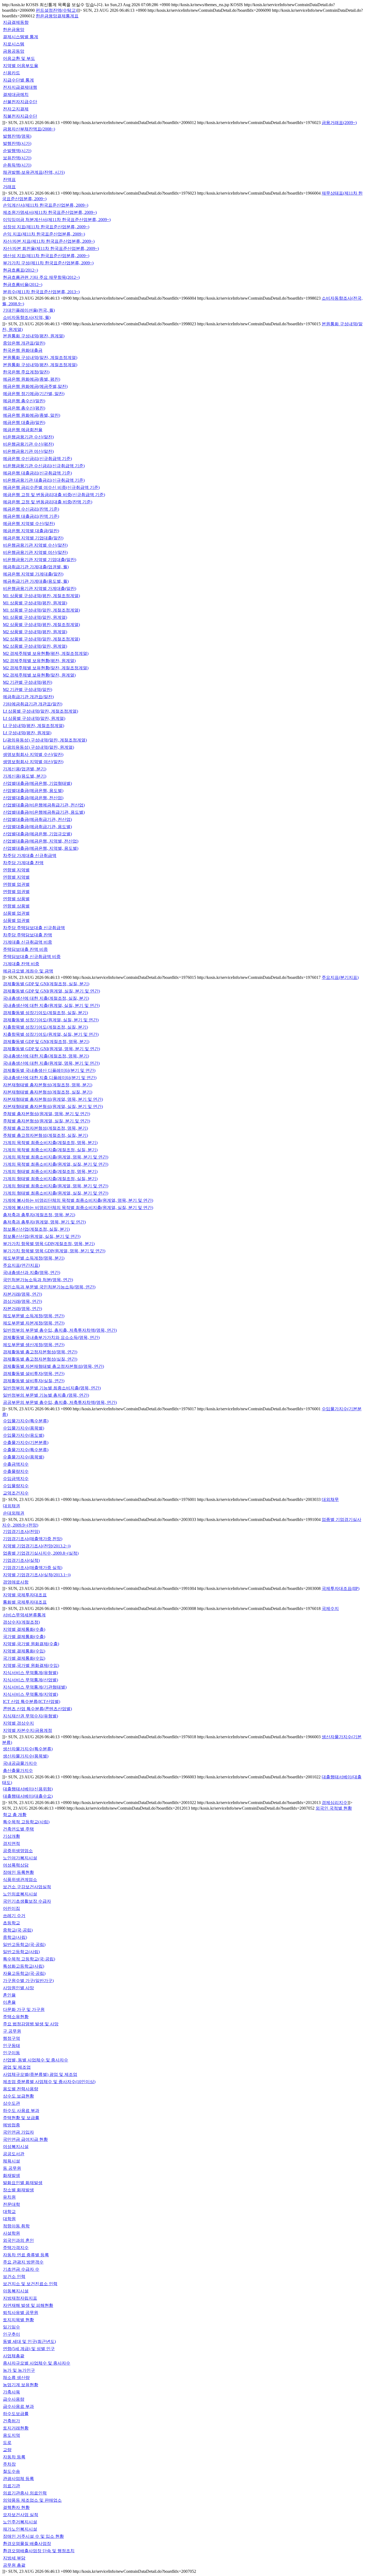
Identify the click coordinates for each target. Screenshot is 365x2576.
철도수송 (11, 2471)
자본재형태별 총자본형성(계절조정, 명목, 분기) (48, 1085)
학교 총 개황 (15, 1815)
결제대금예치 (16, 94)
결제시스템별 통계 (21, 37)
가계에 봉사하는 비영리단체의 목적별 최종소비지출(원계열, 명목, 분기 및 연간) (78, 1200)
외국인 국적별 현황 (334, 1808)
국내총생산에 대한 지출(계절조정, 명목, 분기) (46, 1056)
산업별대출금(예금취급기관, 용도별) (37, 827)
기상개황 (11, 1836)
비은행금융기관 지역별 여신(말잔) (35, 552)
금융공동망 (14, 51)
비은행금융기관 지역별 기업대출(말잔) (40, 560)
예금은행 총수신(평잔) (24, 408)
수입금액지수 (16, 1479)
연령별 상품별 (16, 899)
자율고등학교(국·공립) (24, 1973)
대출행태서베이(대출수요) (28, 1796)
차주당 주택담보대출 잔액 (28, 935)
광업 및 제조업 (17, 2067)
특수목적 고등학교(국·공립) (29, 1959)
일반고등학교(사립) (21, 1952)
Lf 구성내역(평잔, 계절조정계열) (34, 726)
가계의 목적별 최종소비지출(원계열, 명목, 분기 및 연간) (56, 1157)
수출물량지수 (16, 1471)
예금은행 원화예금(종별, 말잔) (32, 415)
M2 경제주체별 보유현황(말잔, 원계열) (39, 675)
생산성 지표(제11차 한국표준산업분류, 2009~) (46, 256)
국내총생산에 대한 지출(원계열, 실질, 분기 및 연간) (51, 1005)
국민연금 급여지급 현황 (25, 2139)
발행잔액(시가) (17, 143)
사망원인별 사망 (18, 1988)
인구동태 (11, 2046)
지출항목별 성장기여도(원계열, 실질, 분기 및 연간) (51, 1034)
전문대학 (11, 2204)
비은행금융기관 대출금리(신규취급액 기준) (44, 480)
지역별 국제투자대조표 (25, 1595)
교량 (7, 2450)
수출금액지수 (16, 1464)
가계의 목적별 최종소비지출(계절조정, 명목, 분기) (50, 1143)
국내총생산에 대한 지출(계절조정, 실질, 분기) (46, 998)
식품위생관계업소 (20, 1880)
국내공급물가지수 (20, 1763)
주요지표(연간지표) (21, 1265)
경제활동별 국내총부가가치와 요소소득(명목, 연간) (51, 1337)
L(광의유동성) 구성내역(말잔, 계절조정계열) (45, 740)
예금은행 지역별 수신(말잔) (29, 524)
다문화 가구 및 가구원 (24, 2009)
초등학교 (11, 1923)
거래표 (9, 187)
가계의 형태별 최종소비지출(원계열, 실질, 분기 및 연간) (56, 1193)
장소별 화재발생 (18, 2190)
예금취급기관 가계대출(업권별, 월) (36, 567)
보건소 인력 (14, 2276)
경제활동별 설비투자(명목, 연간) (34, 1374)
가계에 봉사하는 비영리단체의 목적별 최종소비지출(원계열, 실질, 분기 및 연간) (78, 1208)
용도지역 (11, 2435)
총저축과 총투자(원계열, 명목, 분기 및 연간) (44, 1222)
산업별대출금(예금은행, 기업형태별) (37, 783)
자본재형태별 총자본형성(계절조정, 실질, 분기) (48, 1092)
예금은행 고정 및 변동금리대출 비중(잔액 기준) (48, 502)
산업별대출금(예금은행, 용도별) (33, 791)
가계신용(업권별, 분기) (25, 769)
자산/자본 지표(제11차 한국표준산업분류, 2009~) (49, 241)
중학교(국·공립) (18, 1930)
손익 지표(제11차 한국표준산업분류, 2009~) (44, 234)
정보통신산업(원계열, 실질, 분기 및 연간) (42, 1236)
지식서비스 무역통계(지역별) (30, 1694)
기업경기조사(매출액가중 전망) (33, 1539)
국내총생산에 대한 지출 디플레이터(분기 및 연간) (50, 1078)
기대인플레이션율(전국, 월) (29, 310)
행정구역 (11, 2038)
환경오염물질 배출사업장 (27, 2544)
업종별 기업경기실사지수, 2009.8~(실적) (41, 1553)
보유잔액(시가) (17, 158)
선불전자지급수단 (20, 102)
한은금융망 (14, 30)
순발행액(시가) (17, 151)
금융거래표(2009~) (339, 123)
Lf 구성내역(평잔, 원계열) (27, 733)
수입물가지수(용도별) (24, 1435)
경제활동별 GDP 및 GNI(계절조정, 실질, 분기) (46, 984)
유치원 (9, 2197)
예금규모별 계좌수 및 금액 (28, 971)
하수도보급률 (16, 2414)
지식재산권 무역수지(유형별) (30, 1716)
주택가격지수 (16, 2248)
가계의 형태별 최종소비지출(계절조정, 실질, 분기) (50, 1179)
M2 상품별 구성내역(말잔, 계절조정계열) (41, 639)
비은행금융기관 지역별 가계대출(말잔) (40, 588)
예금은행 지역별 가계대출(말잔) (33, 574)
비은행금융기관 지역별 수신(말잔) (35, 545)
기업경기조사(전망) (21, 1532)
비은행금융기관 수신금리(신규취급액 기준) (44, 466)
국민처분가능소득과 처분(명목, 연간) (38, 1280)
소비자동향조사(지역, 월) (27, 317)
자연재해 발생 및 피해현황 (28, 2305)
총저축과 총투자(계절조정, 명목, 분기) (39, 1215)
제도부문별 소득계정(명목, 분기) (34, 1258)
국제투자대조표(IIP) (341, 1588)
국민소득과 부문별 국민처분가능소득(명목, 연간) (49, 1287)
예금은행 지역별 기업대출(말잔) (33, 538)
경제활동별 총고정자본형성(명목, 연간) (40, 1352)
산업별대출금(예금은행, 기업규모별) (37, 834)
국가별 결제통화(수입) (24, 1658)
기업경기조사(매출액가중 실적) (33, 1568)
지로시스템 (14, 44)
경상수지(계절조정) (21, 1622)
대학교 (9, 2212)
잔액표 (9, 179)
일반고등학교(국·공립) (24, 1944)
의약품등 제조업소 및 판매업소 (32, 2500)
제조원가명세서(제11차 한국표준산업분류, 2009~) (50, 212)
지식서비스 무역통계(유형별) (30, 1673)
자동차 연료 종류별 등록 (26, 2255)
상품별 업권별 (16, 913)
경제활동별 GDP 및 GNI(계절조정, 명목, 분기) (46, 1042)
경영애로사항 (16, 1582)
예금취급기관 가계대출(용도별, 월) (36, 581)
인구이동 (11, 2053)
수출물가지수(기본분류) (26, 1443)
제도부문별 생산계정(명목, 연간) (34, 1345)
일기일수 (11, 2327)
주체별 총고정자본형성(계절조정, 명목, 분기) (45, 1128)
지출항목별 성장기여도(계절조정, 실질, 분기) (45, 1027)
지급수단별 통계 (18, 80)
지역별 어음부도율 (21, 66)
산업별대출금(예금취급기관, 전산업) (37, 819)
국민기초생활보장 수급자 (27, 1901)
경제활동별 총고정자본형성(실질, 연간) (40, 1359)
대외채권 (11, 1506)
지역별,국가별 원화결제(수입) (31, 1665)
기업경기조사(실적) (21, 1560)
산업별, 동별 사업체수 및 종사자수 (36, 2060)
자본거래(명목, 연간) (22, 1294)
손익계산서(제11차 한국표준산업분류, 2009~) (46, 205)
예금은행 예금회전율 (23, 430)
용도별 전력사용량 (21, 2089)
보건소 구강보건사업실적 (27, 1887)
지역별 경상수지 (18, 1723)
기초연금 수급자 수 (21, 2269)
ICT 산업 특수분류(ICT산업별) (32, 1702)
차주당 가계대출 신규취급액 (30, 856)
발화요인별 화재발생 (23, 2183)
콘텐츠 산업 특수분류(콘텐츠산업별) (37, 1709)
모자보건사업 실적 (21, 2515)
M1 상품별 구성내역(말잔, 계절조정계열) (41, 610)
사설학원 (11, 2233)
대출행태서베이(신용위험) (28, 1789)
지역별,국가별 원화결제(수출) (31, 1644)
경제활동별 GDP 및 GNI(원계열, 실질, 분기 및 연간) (51, 991)
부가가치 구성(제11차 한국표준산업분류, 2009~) (48, 263)
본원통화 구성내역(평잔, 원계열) (34, 336)
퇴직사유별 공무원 (21, 2313)
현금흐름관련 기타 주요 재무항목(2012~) (41, 277)
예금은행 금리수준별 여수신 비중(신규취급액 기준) (51, 487)
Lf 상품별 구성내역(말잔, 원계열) (34, 718)
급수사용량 (14, 2399)
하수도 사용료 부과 (21, 2110)
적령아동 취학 (16, 2226)
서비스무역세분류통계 (24, 1615)
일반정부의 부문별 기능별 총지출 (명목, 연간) (46, 1395)
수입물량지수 (16, 1486)
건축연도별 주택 (18, 1829)
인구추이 (11, 2334)
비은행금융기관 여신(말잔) (28, 451)
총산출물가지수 (18, 1770)
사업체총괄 (14, 2356)
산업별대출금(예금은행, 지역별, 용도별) (41, 848)
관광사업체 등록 (18, 2479)
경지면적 (11, 1843)
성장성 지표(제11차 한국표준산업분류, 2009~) (46, 227)
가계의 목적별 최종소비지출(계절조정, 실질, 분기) (50, 1150)
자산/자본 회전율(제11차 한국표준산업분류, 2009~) (51, 248)
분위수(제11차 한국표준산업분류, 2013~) (41, 292)
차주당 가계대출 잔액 (23, 863)
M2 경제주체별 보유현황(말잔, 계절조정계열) (46, 668)
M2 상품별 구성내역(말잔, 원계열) (35, 646)
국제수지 (330, 1608)
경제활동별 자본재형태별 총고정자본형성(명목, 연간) (53, 1366)
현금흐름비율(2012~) (23, 285)
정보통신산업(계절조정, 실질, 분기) (36, 1229)
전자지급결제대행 (20, 87)
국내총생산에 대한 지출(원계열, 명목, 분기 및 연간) (51, 1063)
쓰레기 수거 (14, 1916)
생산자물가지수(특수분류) (28, 1749)
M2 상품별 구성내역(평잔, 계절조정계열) (41, 625)
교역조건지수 (16, 1493)
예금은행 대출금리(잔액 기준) (31, 516)
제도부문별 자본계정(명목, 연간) (34, 1323)
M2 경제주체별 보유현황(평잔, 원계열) (39, 661)
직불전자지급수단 (20, 116)
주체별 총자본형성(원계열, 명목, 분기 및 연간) (46, 1114)
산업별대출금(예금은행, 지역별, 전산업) (41, 841)
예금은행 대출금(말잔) (24, 422)
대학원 (9, 2219)
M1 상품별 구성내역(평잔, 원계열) (35, 603)
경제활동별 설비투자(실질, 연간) (34, 1381)
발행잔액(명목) (17, 136)
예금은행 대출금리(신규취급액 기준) (37, 473)
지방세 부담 (14, 2558)
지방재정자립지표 (20, 2298)
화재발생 (11, 2175)
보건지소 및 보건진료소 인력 (30, 2284)
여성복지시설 (16, 2147)
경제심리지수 (335, 1803)
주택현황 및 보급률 (21, 2118)
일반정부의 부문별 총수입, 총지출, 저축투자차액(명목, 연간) (60, 1330)
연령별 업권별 (16, 884)
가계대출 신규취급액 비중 (28, 942)
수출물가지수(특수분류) (26, 1450)
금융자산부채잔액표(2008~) (29, 129)
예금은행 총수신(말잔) (24, 401)
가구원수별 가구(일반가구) (28, 1981)
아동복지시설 (16, 2291)
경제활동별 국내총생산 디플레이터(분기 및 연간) (49, 1070)
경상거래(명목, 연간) (22, 1301)
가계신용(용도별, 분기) (25, 776)
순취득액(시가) (17, 165)
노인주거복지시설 (20, 2522)
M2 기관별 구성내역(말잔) (28, 690)
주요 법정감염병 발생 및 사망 (31, 2024)
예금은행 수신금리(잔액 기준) (31, 509)
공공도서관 (14, 2154)
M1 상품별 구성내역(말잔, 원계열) (35, 617)
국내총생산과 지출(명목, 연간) (32, 1272)
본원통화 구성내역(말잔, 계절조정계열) (40, 358)
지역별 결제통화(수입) (24, 1651)
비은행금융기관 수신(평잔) (28, 444)
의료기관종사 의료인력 (25, 2493)
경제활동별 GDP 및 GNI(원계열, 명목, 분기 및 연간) (51, 1049)
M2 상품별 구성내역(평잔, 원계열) (35, 632)
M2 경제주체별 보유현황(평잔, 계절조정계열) (46, 653)
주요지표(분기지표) (340, 977)
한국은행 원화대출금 (23, 350)
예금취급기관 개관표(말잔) (28, 697)
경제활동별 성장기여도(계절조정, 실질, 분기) (45, 1013)
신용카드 (11, 73)
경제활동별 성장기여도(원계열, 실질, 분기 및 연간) (51, 1020)
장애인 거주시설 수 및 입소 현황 (33, 2536)
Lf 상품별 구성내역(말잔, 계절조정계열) (40, 711)
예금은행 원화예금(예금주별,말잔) (35, 386)
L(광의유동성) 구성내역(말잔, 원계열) (38, 747)
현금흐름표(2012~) (20, 270)
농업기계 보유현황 (21, 2385)
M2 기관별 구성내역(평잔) (28, 682)
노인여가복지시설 (20, 1858)
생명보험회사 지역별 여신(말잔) (33, 762)
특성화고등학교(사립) (24, 1966)
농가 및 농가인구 (19, 2370)
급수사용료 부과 (18, 2406)
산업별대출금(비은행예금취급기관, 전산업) (44, 805)
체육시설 (11, 2161)
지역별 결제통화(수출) (24, 1629)
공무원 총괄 (14, 2565)
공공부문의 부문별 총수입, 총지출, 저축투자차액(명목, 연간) (60, 1402)
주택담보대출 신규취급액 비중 (32, 957)
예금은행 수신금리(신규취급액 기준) (37, 459)
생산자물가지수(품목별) (26, 1756)
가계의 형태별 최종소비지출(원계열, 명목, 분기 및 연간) (56, 1186)
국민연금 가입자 (18, 2132)
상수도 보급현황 (18, 2096)
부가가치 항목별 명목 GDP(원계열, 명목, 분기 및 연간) (54, 1251)
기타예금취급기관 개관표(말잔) (33, 704)
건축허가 (11, 2421)
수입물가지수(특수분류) (26, 1421)
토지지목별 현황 (18, 2320)
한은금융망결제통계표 (57, 16)
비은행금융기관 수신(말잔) (28, 437)
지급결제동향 (16, 22)
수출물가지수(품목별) (24, 1457)
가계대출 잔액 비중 (21, 964)
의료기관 (11, 2486)
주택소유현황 (16, 2017)
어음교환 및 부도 (19, 58)
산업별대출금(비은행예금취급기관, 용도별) (44, 812)
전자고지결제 (16, 109)
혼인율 (9, 1995)
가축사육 (11, 2392)
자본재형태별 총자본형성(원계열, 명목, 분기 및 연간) (53, 1099)
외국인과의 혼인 (18, 2240)
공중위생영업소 (18, 1851)
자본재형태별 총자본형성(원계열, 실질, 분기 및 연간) (53, 1107)
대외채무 (330, 1499)
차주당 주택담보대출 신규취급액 (34, 928)
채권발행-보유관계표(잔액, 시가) (34, 172)
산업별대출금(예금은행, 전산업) (33, 798)
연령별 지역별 (16, 870)
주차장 (9, 2464)
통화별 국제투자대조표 (25, 1602)
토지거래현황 (16, 2428)
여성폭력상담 (16, 1865)
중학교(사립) (15, 1937)
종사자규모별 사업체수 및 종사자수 (37, 2363)
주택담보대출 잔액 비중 (25, 949)
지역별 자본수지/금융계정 (28, 1730)
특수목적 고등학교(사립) (26, 1822)
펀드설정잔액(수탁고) (56, 10)
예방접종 (11, 2125)
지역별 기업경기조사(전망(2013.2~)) (37, 1546)
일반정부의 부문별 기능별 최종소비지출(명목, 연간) (52, 1388)
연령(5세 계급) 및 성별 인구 (29, 2349)
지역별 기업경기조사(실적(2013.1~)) (37, 1575)
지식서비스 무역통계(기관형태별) (35, 1687)
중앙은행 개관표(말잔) (24, 343)
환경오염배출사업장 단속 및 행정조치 (39, 2551)
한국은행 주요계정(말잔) (26, 372)
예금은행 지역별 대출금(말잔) (31, 531)
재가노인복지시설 (20, 2529)
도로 (7, 2442)
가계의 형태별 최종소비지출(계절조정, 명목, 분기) (50, 1171)
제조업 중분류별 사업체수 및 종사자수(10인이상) (49, 2082)
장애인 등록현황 (18, 1872)
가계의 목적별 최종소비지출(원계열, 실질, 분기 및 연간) (56, 1164)
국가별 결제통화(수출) (24, 1637)
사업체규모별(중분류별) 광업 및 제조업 (40, 2074)
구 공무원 (12, 2031)
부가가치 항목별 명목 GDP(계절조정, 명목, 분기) (49, 1244)
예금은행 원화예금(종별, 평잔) (32, 379)
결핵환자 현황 (16, 2507)
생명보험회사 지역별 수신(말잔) (33, 754)
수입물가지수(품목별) (24, 1428)
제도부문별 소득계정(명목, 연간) (34, 1316)
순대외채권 (14, 1513)
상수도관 (11, 2103)
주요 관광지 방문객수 (23, 2262)
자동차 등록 (14, 2457)
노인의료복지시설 (20, 1894)
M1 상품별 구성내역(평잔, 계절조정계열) (41, 596)
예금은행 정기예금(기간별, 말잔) (34, 394)
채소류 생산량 (16, 2378)
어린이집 (11, 1908)
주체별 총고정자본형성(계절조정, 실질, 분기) (45, 1135)
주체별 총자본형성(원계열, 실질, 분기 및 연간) (46, 1121)
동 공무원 (12, 2168)
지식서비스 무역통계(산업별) (30, 1680)
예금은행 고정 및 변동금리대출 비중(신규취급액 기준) (54, 495)
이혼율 (9, 2002)
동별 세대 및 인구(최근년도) (29, 2341)
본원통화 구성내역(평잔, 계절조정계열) (40, 365)
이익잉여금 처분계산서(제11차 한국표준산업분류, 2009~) (57, 220)
